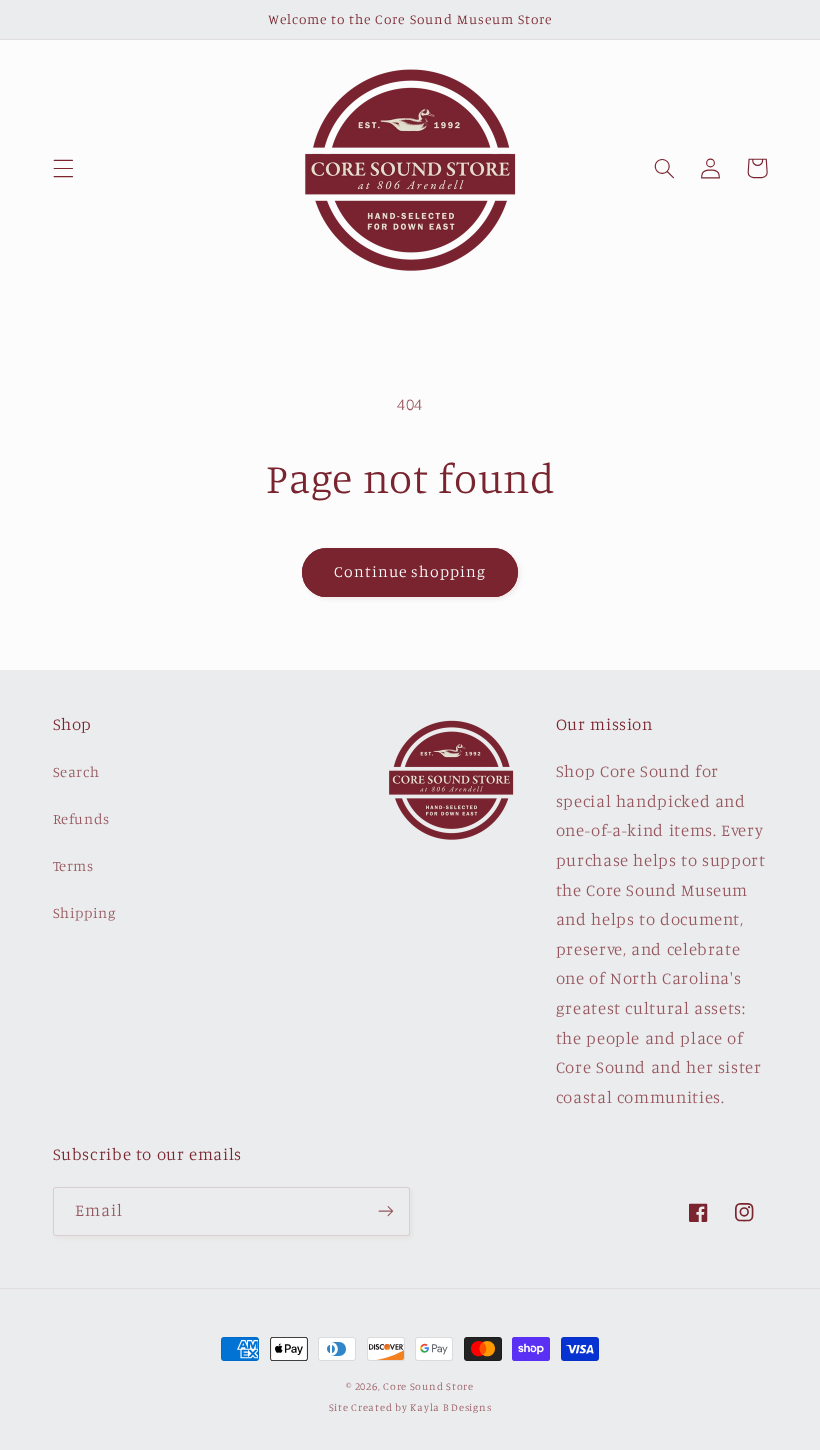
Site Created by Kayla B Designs (410, 1407)
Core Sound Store (428, 1386)
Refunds (81, 818)
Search (76, 771)
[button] (63, 168)
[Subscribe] (386, 1211)
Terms (73, 865)
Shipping (84, 912)
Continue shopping (410, 571)
